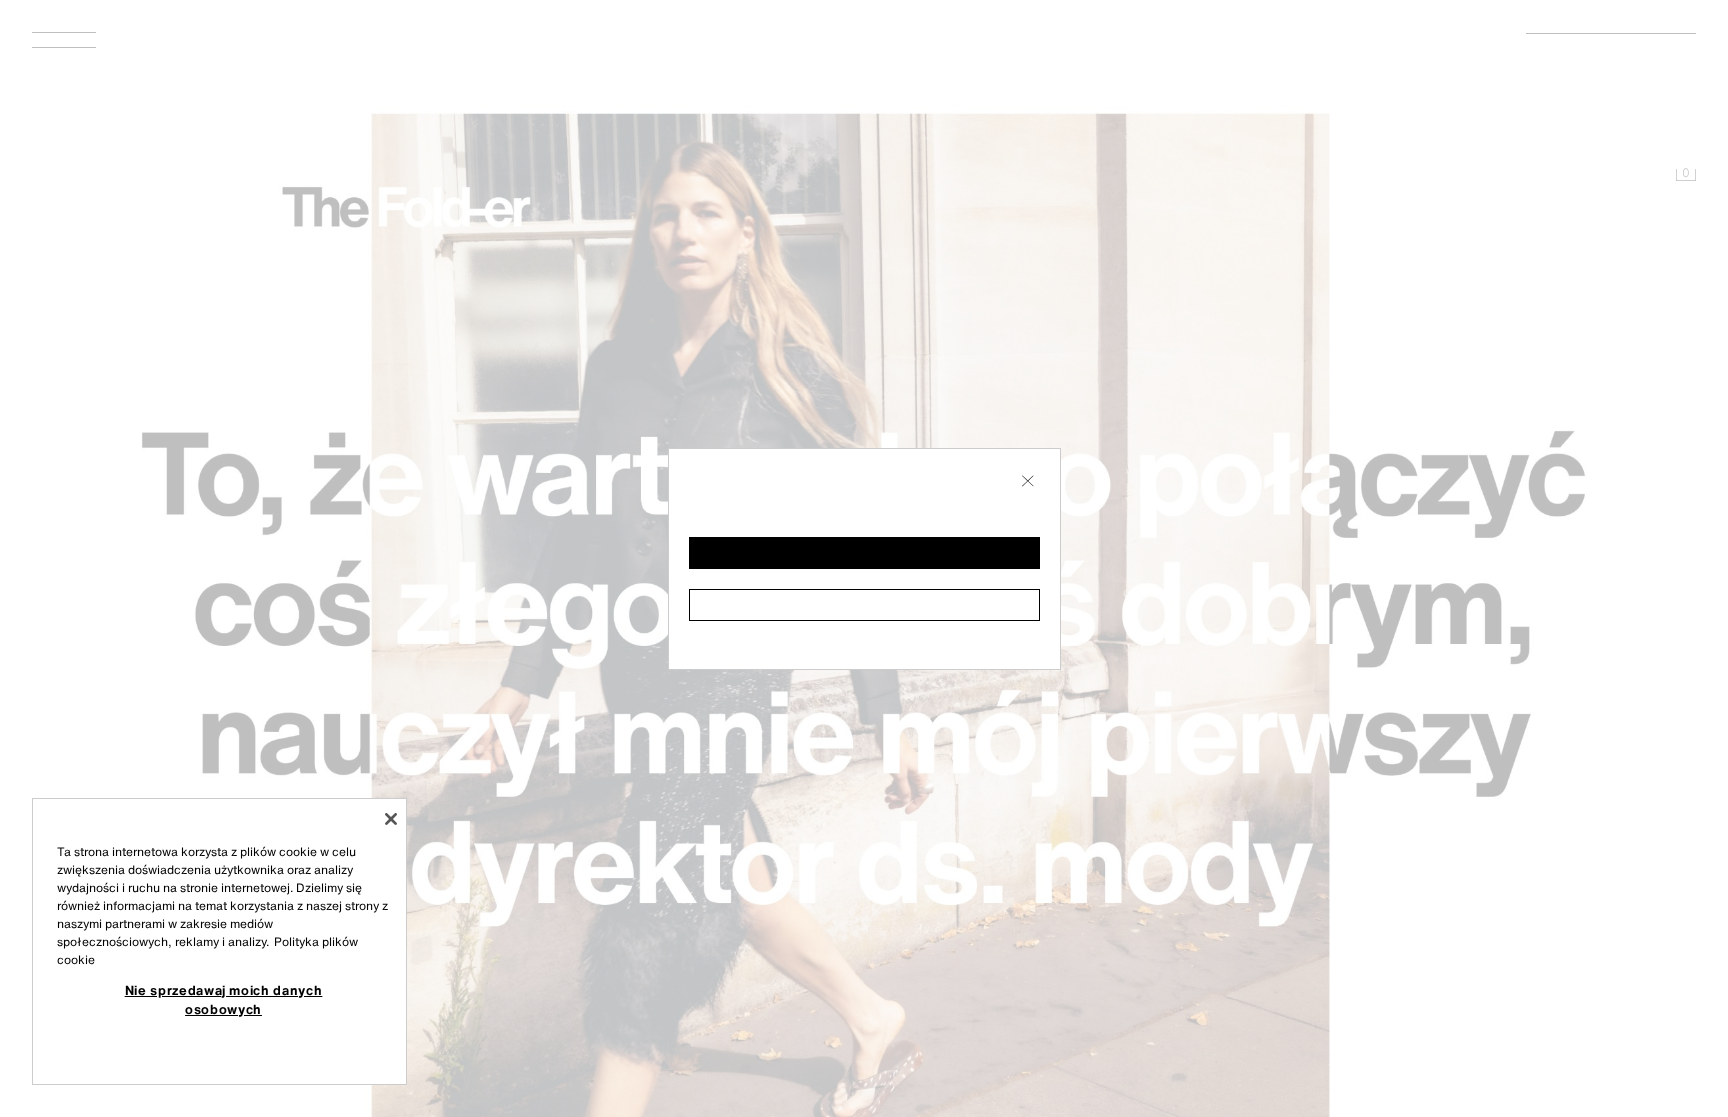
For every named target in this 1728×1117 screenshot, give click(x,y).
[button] (864, 553)
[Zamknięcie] (391, 819)
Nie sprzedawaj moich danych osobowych (224, 999)
